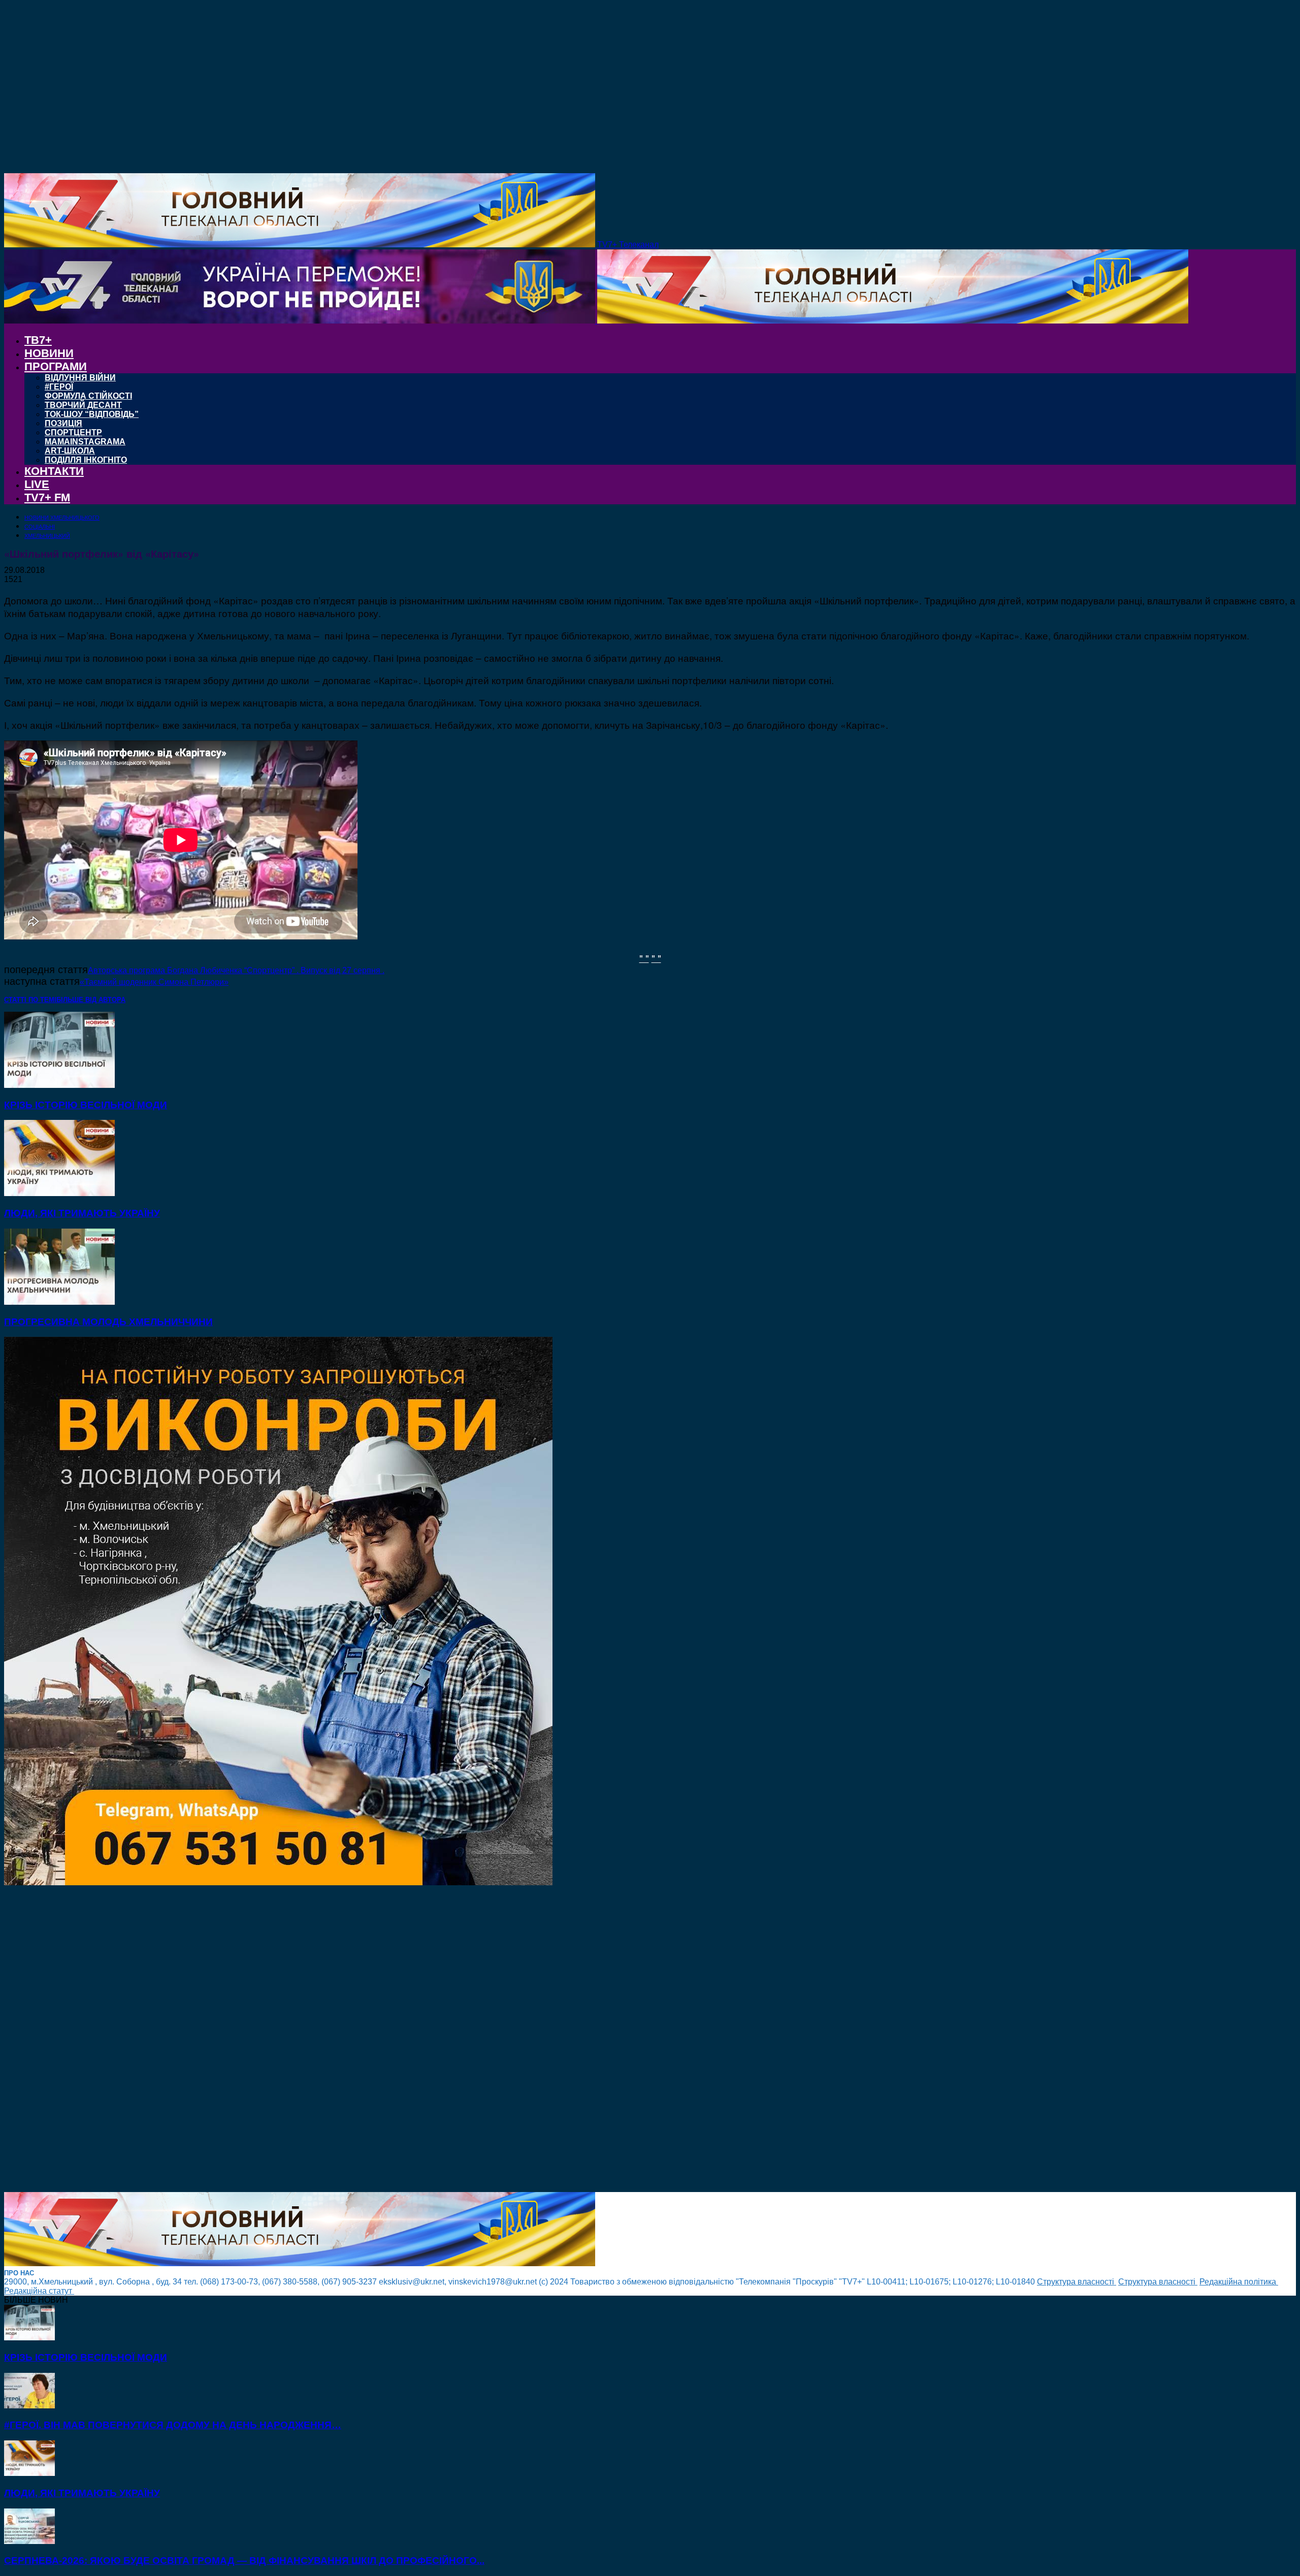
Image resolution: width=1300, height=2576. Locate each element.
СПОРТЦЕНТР (73, 432)
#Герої (59, 387)
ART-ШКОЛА (70, 451)
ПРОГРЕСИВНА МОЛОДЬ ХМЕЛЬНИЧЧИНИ (108, 1322)
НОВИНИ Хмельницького (62, 518)
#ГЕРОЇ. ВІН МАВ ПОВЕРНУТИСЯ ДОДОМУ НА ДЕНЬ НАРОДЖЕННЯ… (173, 2425)
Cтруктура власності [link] (1077, 2282)
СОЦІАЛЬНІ (40, 527)
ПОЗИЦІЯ (63, 423)
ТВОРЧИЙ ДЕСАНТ (83, 405)
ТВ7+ (38, 340)
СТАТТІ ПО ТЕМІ (30, 1000)
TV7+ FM (47, 497)
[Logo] (301, 321)
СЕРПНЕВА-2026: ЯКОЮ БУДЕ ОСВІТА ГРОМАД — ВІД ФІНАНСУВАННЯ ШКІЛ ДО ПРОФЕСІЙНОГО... (244, 2561)
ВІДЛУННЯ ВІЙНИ (80, 378)
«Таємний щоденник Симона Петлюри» (154, 982)
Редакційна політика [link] (1239, 2282)
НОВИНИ (49, 353)
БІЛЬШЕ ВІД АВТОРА (91, 1000)
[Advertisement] (309, 2040)
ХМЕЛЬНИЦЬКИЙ (47, 536)
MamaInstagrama (85, 442)
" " (644, 958)
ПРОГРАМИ (56, 366)
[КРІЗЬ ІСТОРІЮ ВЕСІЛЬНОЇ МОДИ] (59, 1085)
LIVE (37, 484)
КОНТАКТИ (54, 471)
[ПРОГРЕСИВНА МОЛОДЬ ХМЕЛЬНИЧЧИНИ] (59, 1302)
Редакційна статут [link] (39, 2291)
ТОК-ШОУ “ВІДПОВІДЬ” (92, 414)
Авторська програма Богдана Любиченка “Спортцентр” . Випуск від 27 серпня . (236, 970)
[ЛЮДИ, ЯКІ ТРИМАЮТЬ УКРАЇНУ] (59, 1193)
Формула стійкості (88, 396)
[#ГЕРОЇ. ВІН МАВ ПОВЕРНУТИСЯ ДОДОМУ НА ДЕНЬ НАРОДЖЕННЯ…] (29, 2406)
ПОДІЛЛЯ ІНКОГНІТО (86, 460)
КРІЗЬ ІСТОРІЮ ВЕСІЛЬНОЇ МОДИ (86, 1105)
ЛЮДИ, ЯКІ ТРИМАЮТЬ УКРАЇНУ (82, 1213)
